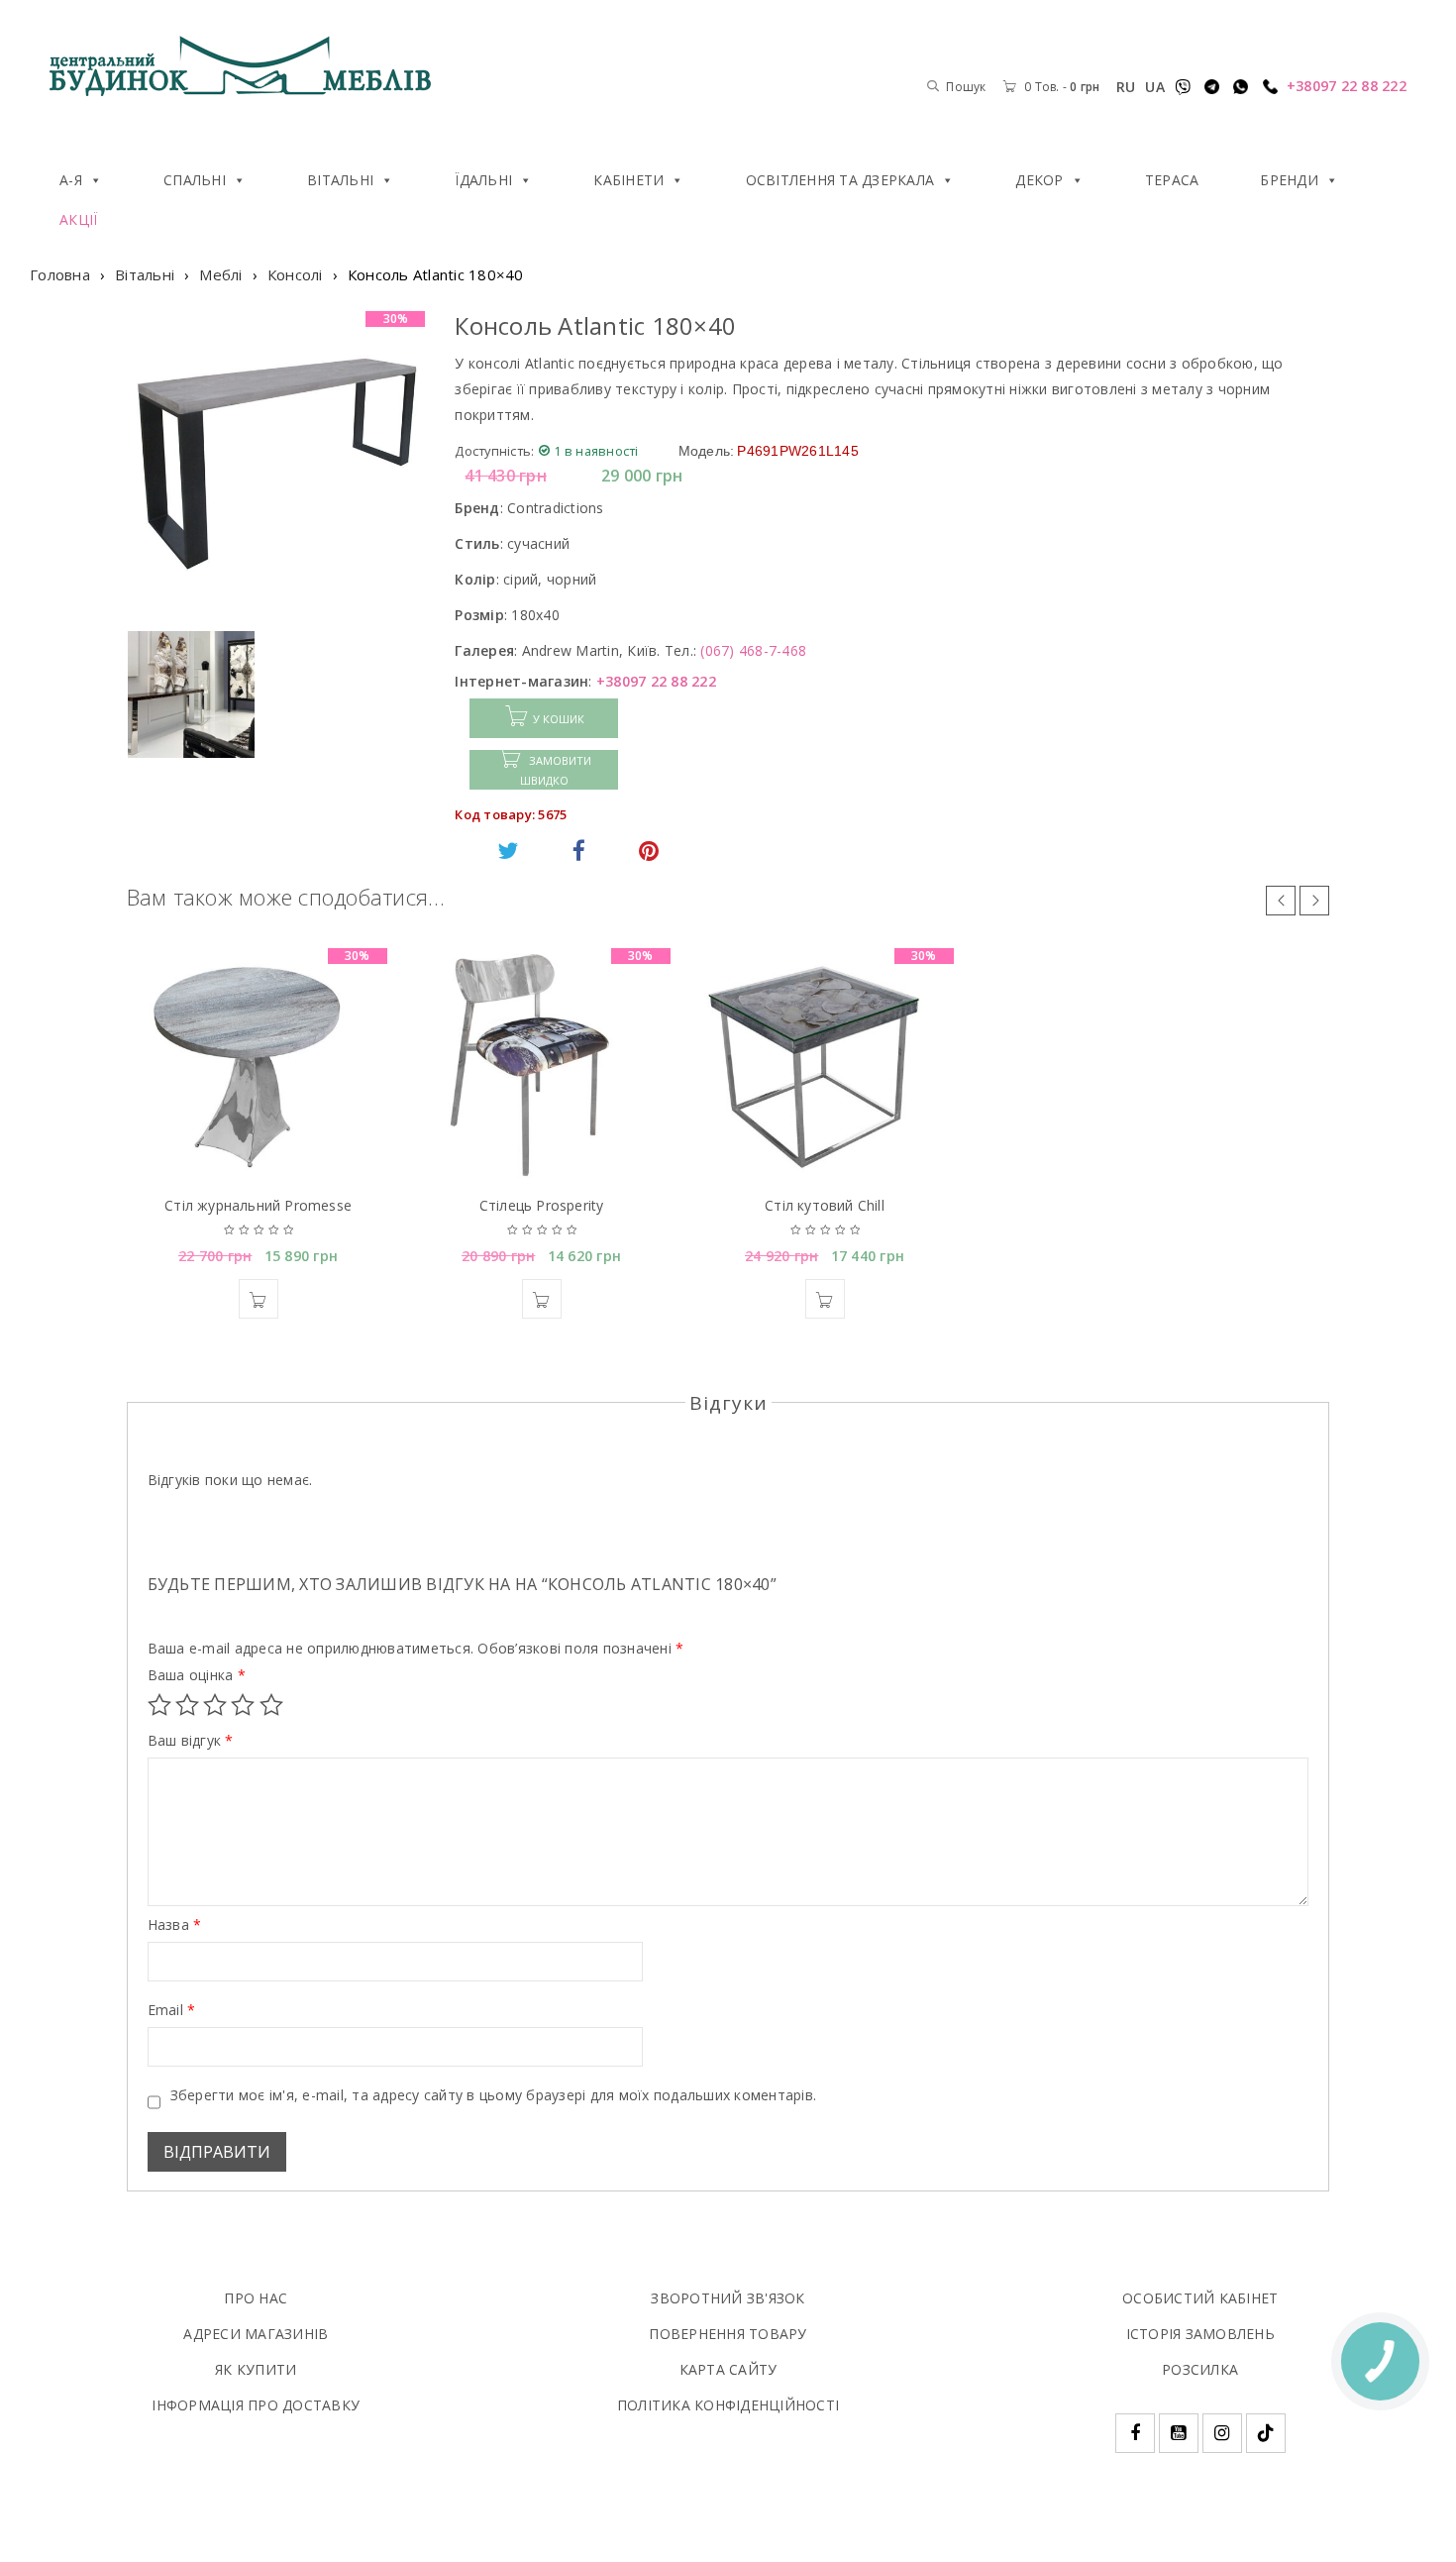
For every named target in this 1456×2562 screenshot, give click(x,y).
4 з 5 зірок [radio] (243, 1705)
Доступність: (494, 451)
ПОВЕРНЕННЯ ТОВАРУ (728, 2334)
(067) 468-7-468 (753, 650)
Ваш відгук (191, 1741)
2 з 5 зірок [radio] (187, 1705)
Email (172, 2010)
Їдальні (483, 180)
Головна (60, 274)
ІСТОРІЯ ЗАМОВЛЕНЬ (1200, 2334)
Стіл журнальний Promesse (258, 1205)
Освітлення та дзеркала (840, 180)
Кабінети (628, 180)
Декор (1039, 180)
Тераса (1172, 180)
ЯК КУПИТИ (256, 2369)
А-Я (71, 180)
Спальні (195, 180)
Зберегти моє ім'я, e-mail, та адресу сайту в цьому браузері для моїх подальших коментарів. (494, 2095)
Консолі (295, 274)
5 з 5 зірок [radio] (271, 1705)
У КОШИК (559, 719)
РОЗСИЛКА (1200, 2369)
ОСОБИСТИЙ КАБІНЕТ (1200, 2298)
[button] (259, 1299)
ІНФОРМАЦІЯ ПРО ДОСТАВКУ (256, 2405)
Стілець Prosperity (542, 1205)
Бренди (1289, 180)
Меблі (220, 274)
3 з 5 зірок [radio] (215, 1705)
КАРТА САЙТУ (728, 2369)
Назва (175, 1925)
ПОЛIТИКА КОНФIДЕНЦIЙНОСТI (728, 2405)
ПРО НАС (256, 2298)
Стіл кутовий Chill (825, 1205)
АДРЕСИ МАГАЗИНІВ (256, 2334)
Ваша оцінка (197, 1675)
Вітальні (340, 180)
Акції (78, 219)
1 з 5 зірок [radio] (159, 1705)
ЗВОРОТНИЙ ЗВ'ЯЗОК (728, 2298)
